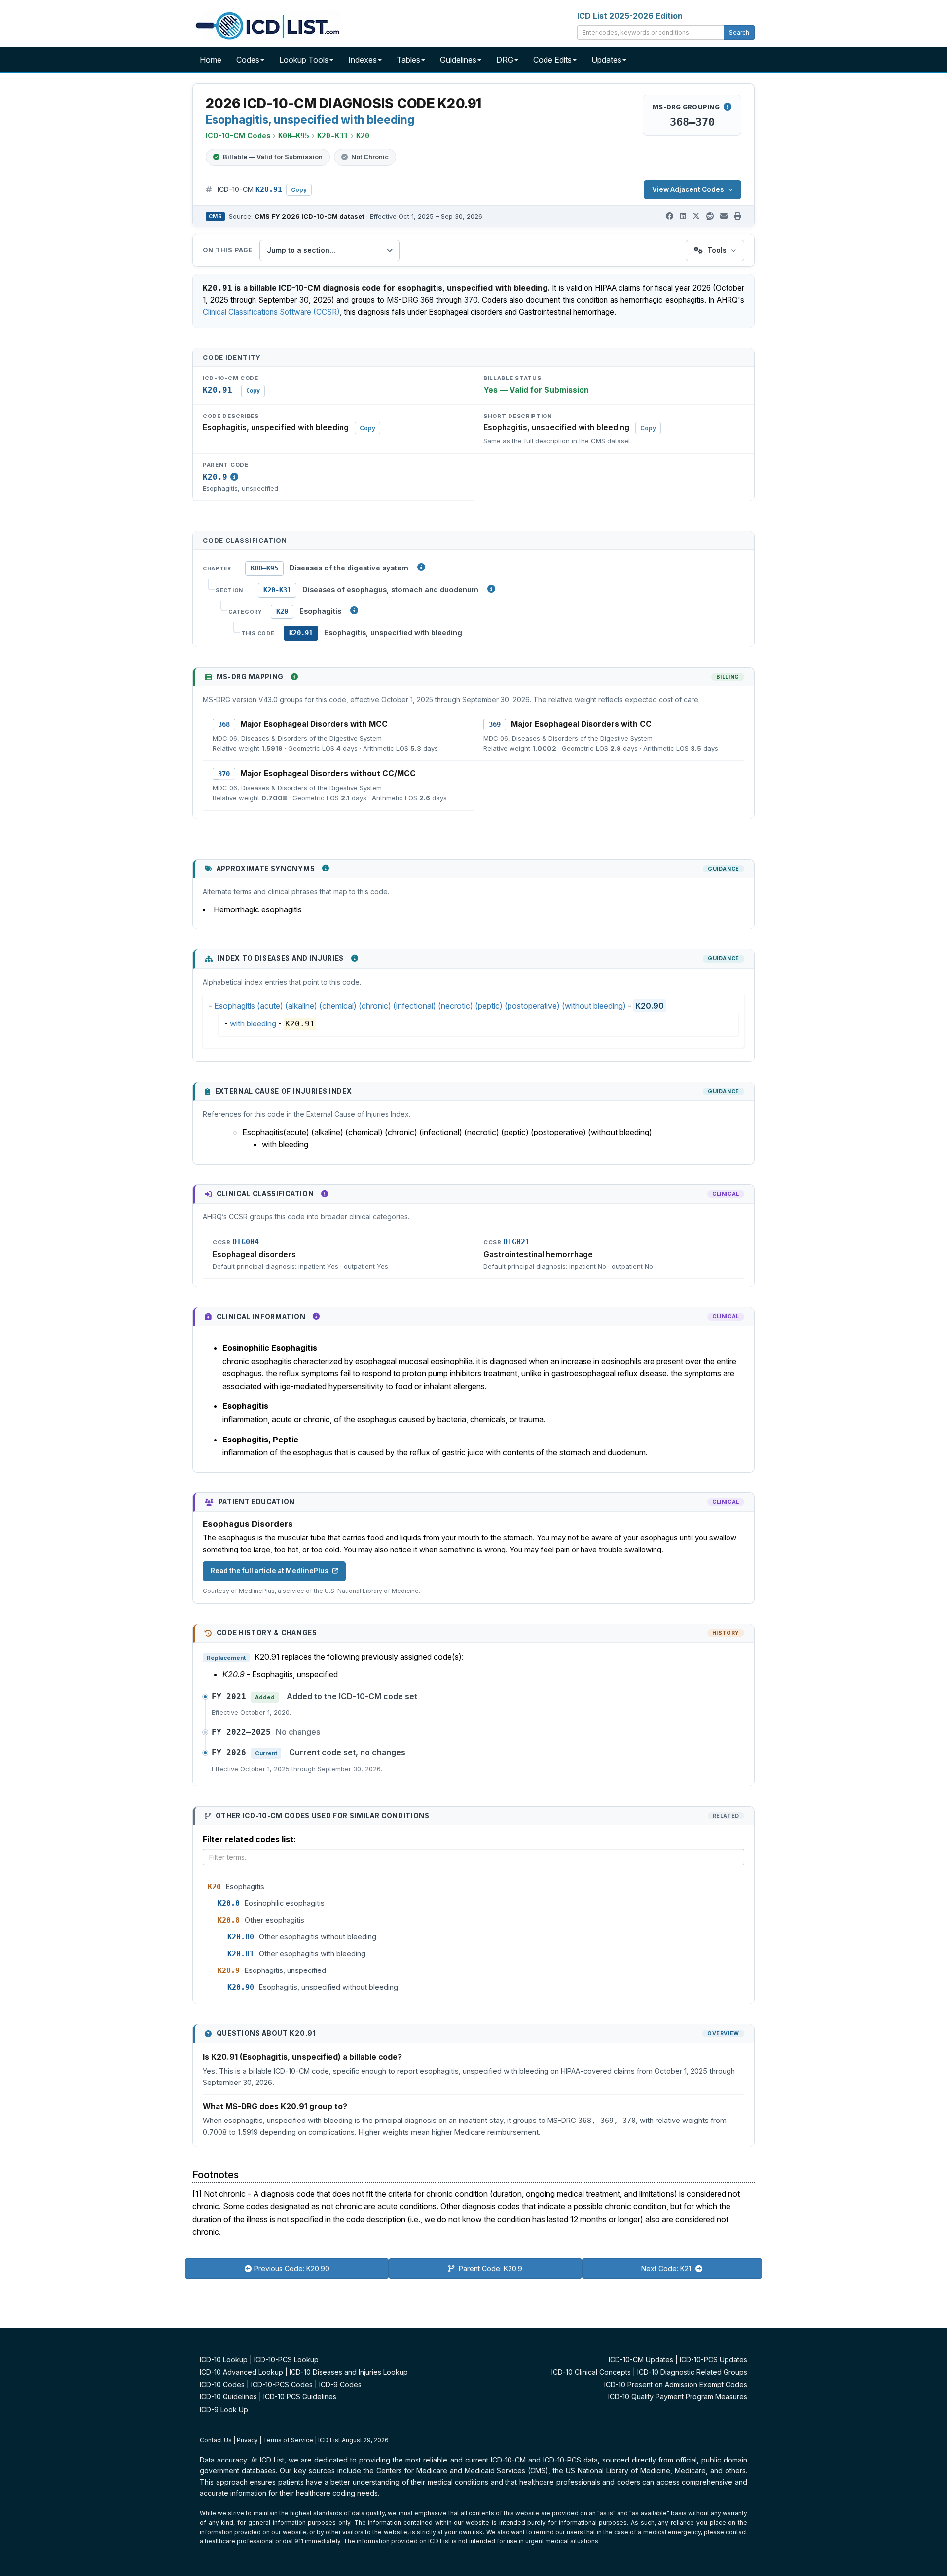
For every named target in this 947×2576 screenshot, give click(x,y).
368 (224, 724)
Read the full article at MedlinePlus (270, 1571)
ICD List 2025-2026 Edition (630, 16)
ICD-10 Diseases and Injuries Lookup (349, 2372)
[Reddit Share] (710, 216)
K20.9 (215, 477)
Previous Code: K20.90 (292, 2268)
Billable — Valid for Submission (273, 157)
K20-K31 (277, 590)
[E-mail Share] (724, 216)
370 (224, 774)
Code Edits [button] (552, 60)
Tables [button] (408, 60)
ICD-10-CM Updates (641, 2360)
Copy (299, 190)
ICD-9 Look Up (224, 2409)
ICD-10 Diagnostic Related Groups (692, 2372)
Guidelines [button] (458, 60)
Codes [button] (248, 60)
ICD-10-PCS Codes (282, 2384)
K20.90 (650, 1006)
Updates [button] (606, 60)
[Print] (738, 216)
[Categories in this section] (354, 610)
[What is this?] (294, 677)
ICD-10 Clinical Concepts (591, 2372)
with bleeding (253, 1023)
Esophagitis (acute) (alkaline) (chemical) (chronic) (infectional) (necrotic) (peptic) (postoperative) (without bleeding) (420, 1006)
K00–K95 (264, 568)
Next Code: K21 (667, 2268)
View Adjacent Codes (688, 189)
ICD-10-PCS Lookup (286, 2360)
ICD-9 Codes (340, 2384)
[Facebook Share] (670, 216)
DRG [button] (505, 60)
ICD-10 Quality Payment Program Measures (678, 2397)
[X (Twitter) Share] (696, 216)
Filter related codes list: (249, 1839)
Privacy (247, 2440)
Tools (717, 250)
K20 (282, 611)
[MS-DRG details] (728, 107)
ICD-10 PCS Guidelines (300, 2397)
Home (211, 60)
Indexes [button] (363, 60)
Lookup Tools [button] (304, 60)
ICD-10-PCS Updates (713, 2360)
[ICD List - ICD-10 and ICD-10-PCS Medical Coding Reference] (266, 25)
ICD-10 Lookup (224, 2360)
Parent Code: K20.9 (490, 2268)
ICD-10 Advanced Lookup (241, 2372)
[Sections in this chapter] (491, 589)
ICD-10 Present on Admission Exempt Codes (676, 2384)
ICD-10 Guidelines (228, 2397)
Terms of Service (288, 2440)
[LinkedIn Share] (683, 216)
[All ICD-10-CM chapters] (421, 567)
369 (495, 724)
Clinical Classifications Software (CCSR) (271, 312)
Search (739, 32)
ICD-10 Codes (222, 2384)
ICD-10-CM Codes (238, 135)
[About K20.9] (234, 477)
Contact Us (216, 2440)
